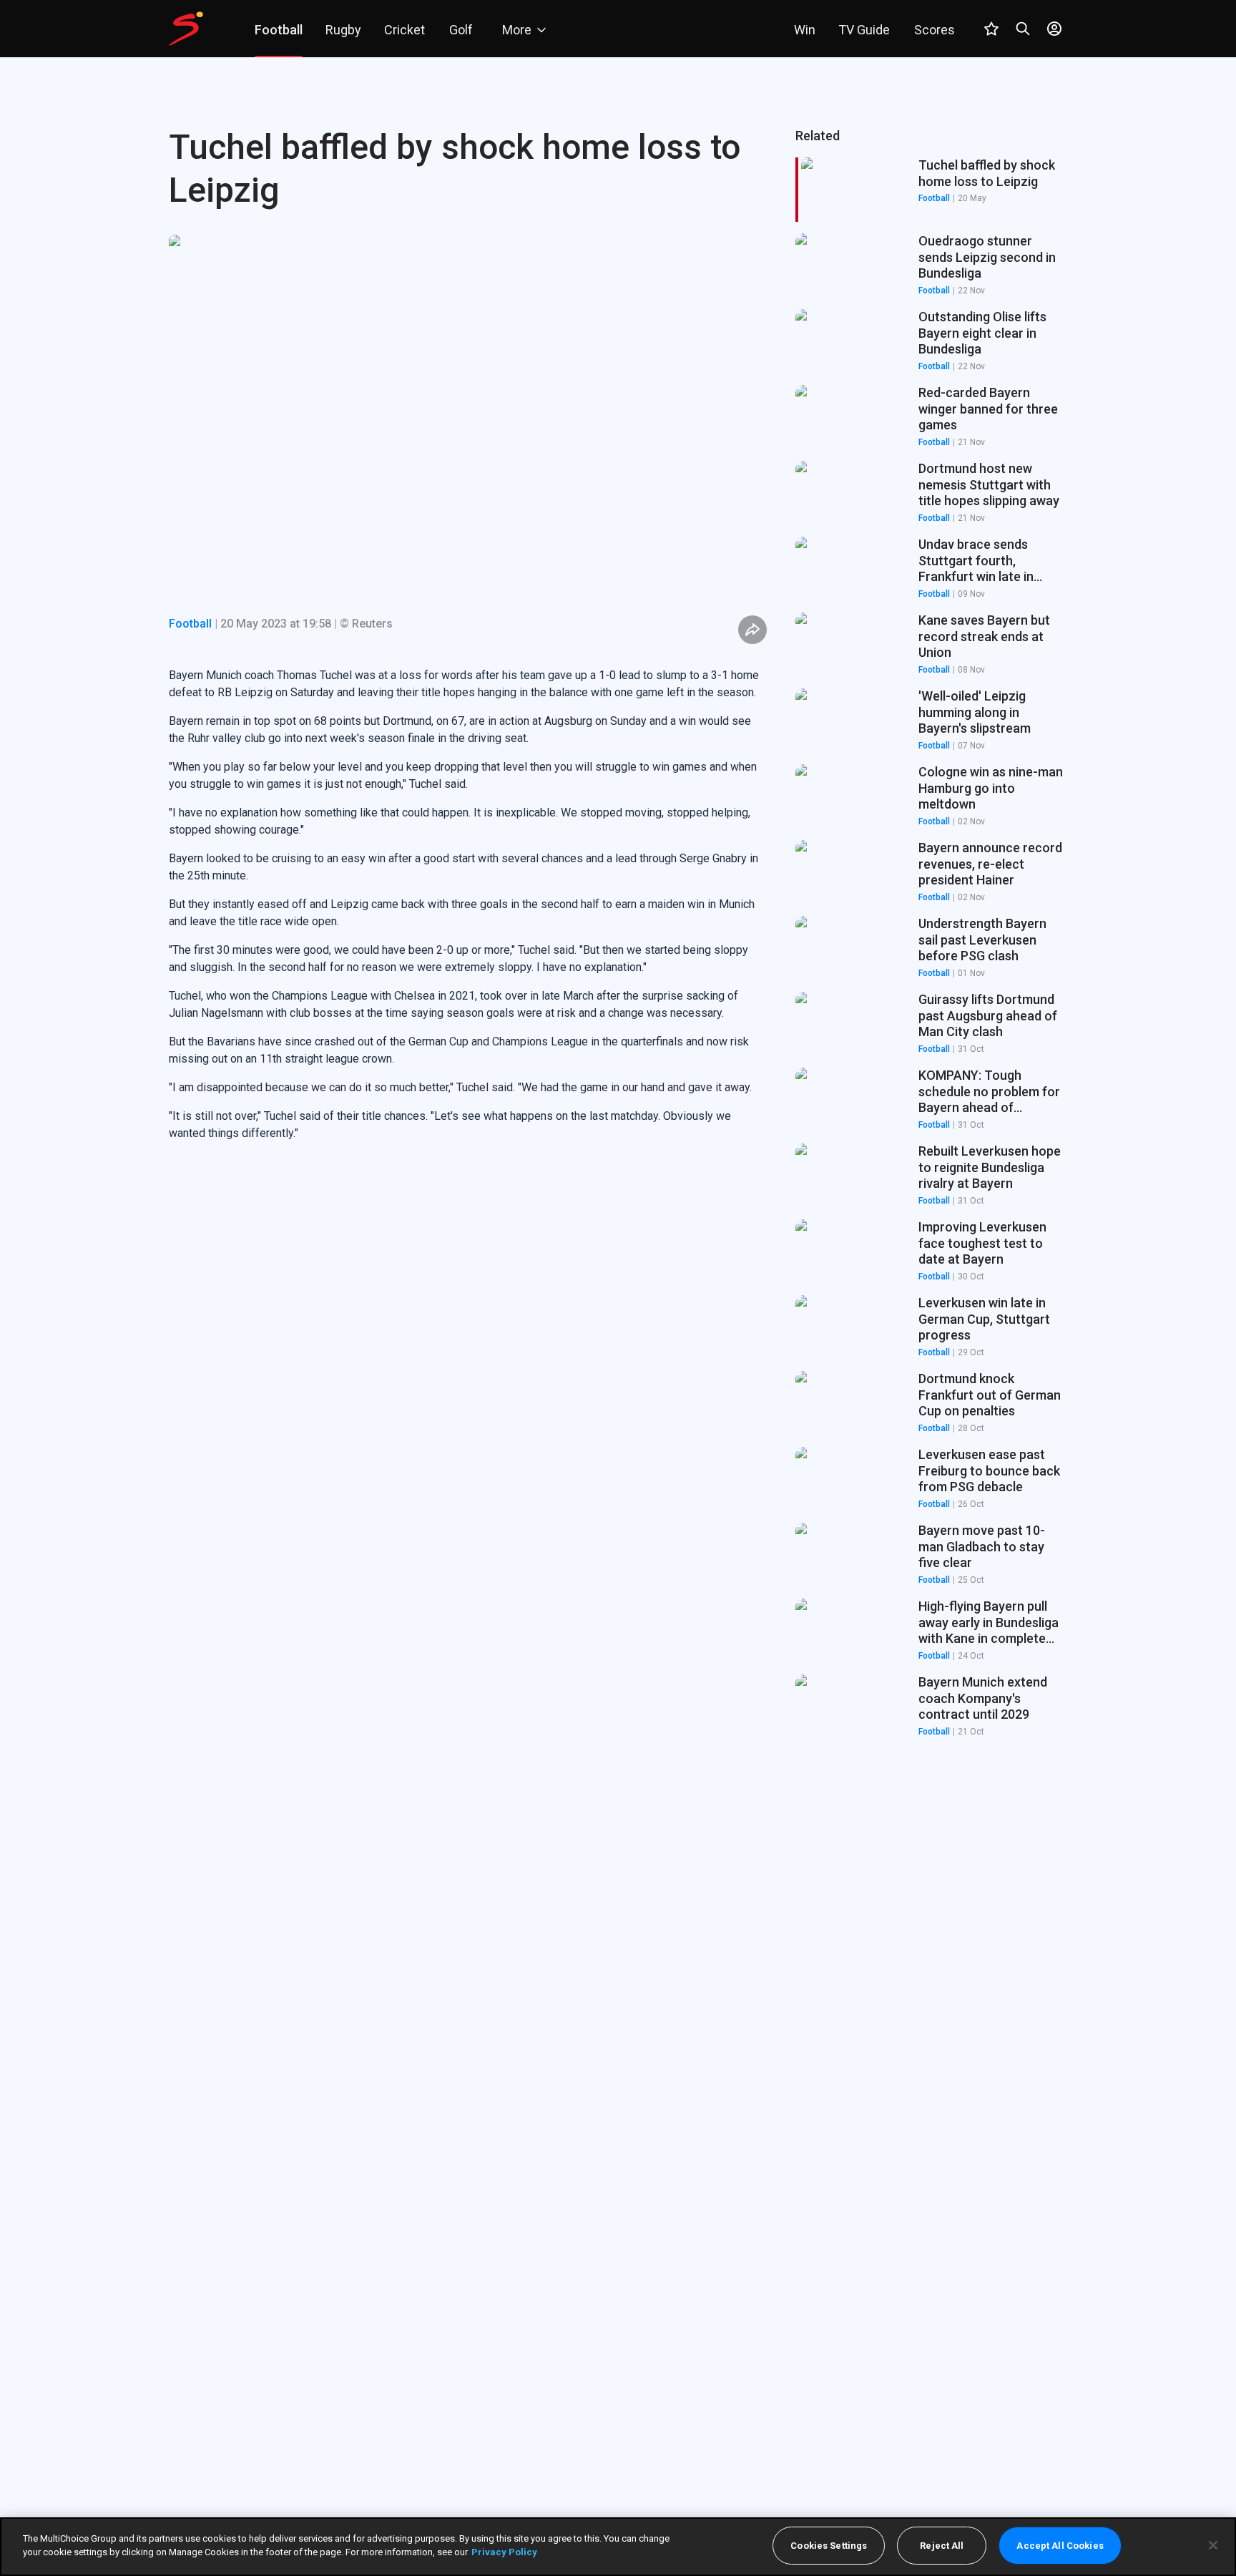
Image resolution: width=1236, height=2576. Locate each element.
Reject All (942, 2546)
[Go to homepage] (186, 29)
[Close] (1213, 2545)
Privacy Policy (504, 2552)
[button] (931, 265)
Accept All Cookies (1060, 2546)
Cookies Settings (829, 2546)
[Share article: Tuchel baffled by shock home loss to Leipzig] (752, 630)
